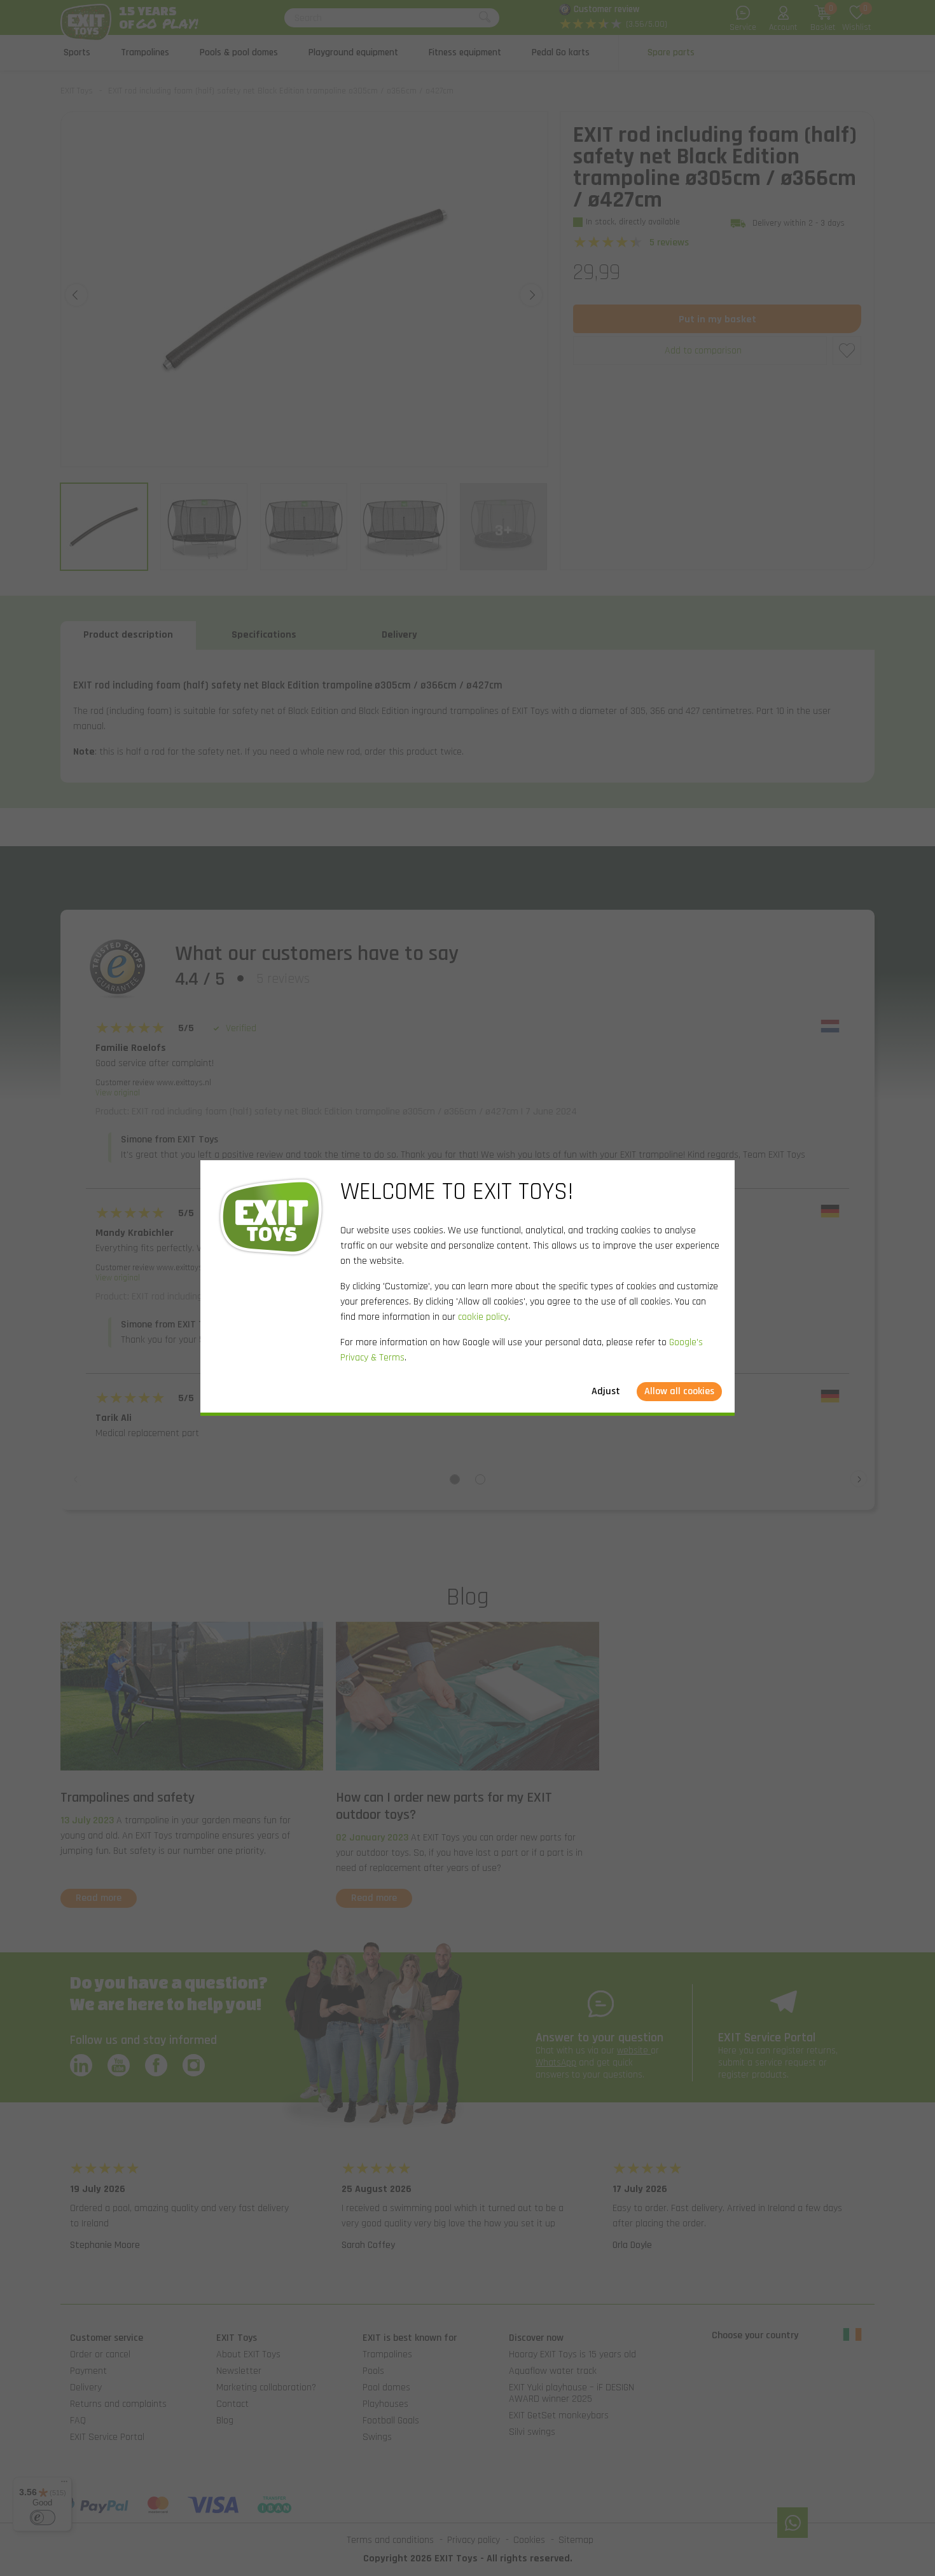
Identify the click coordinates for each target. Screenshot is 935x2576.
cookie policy (483, 1317)
